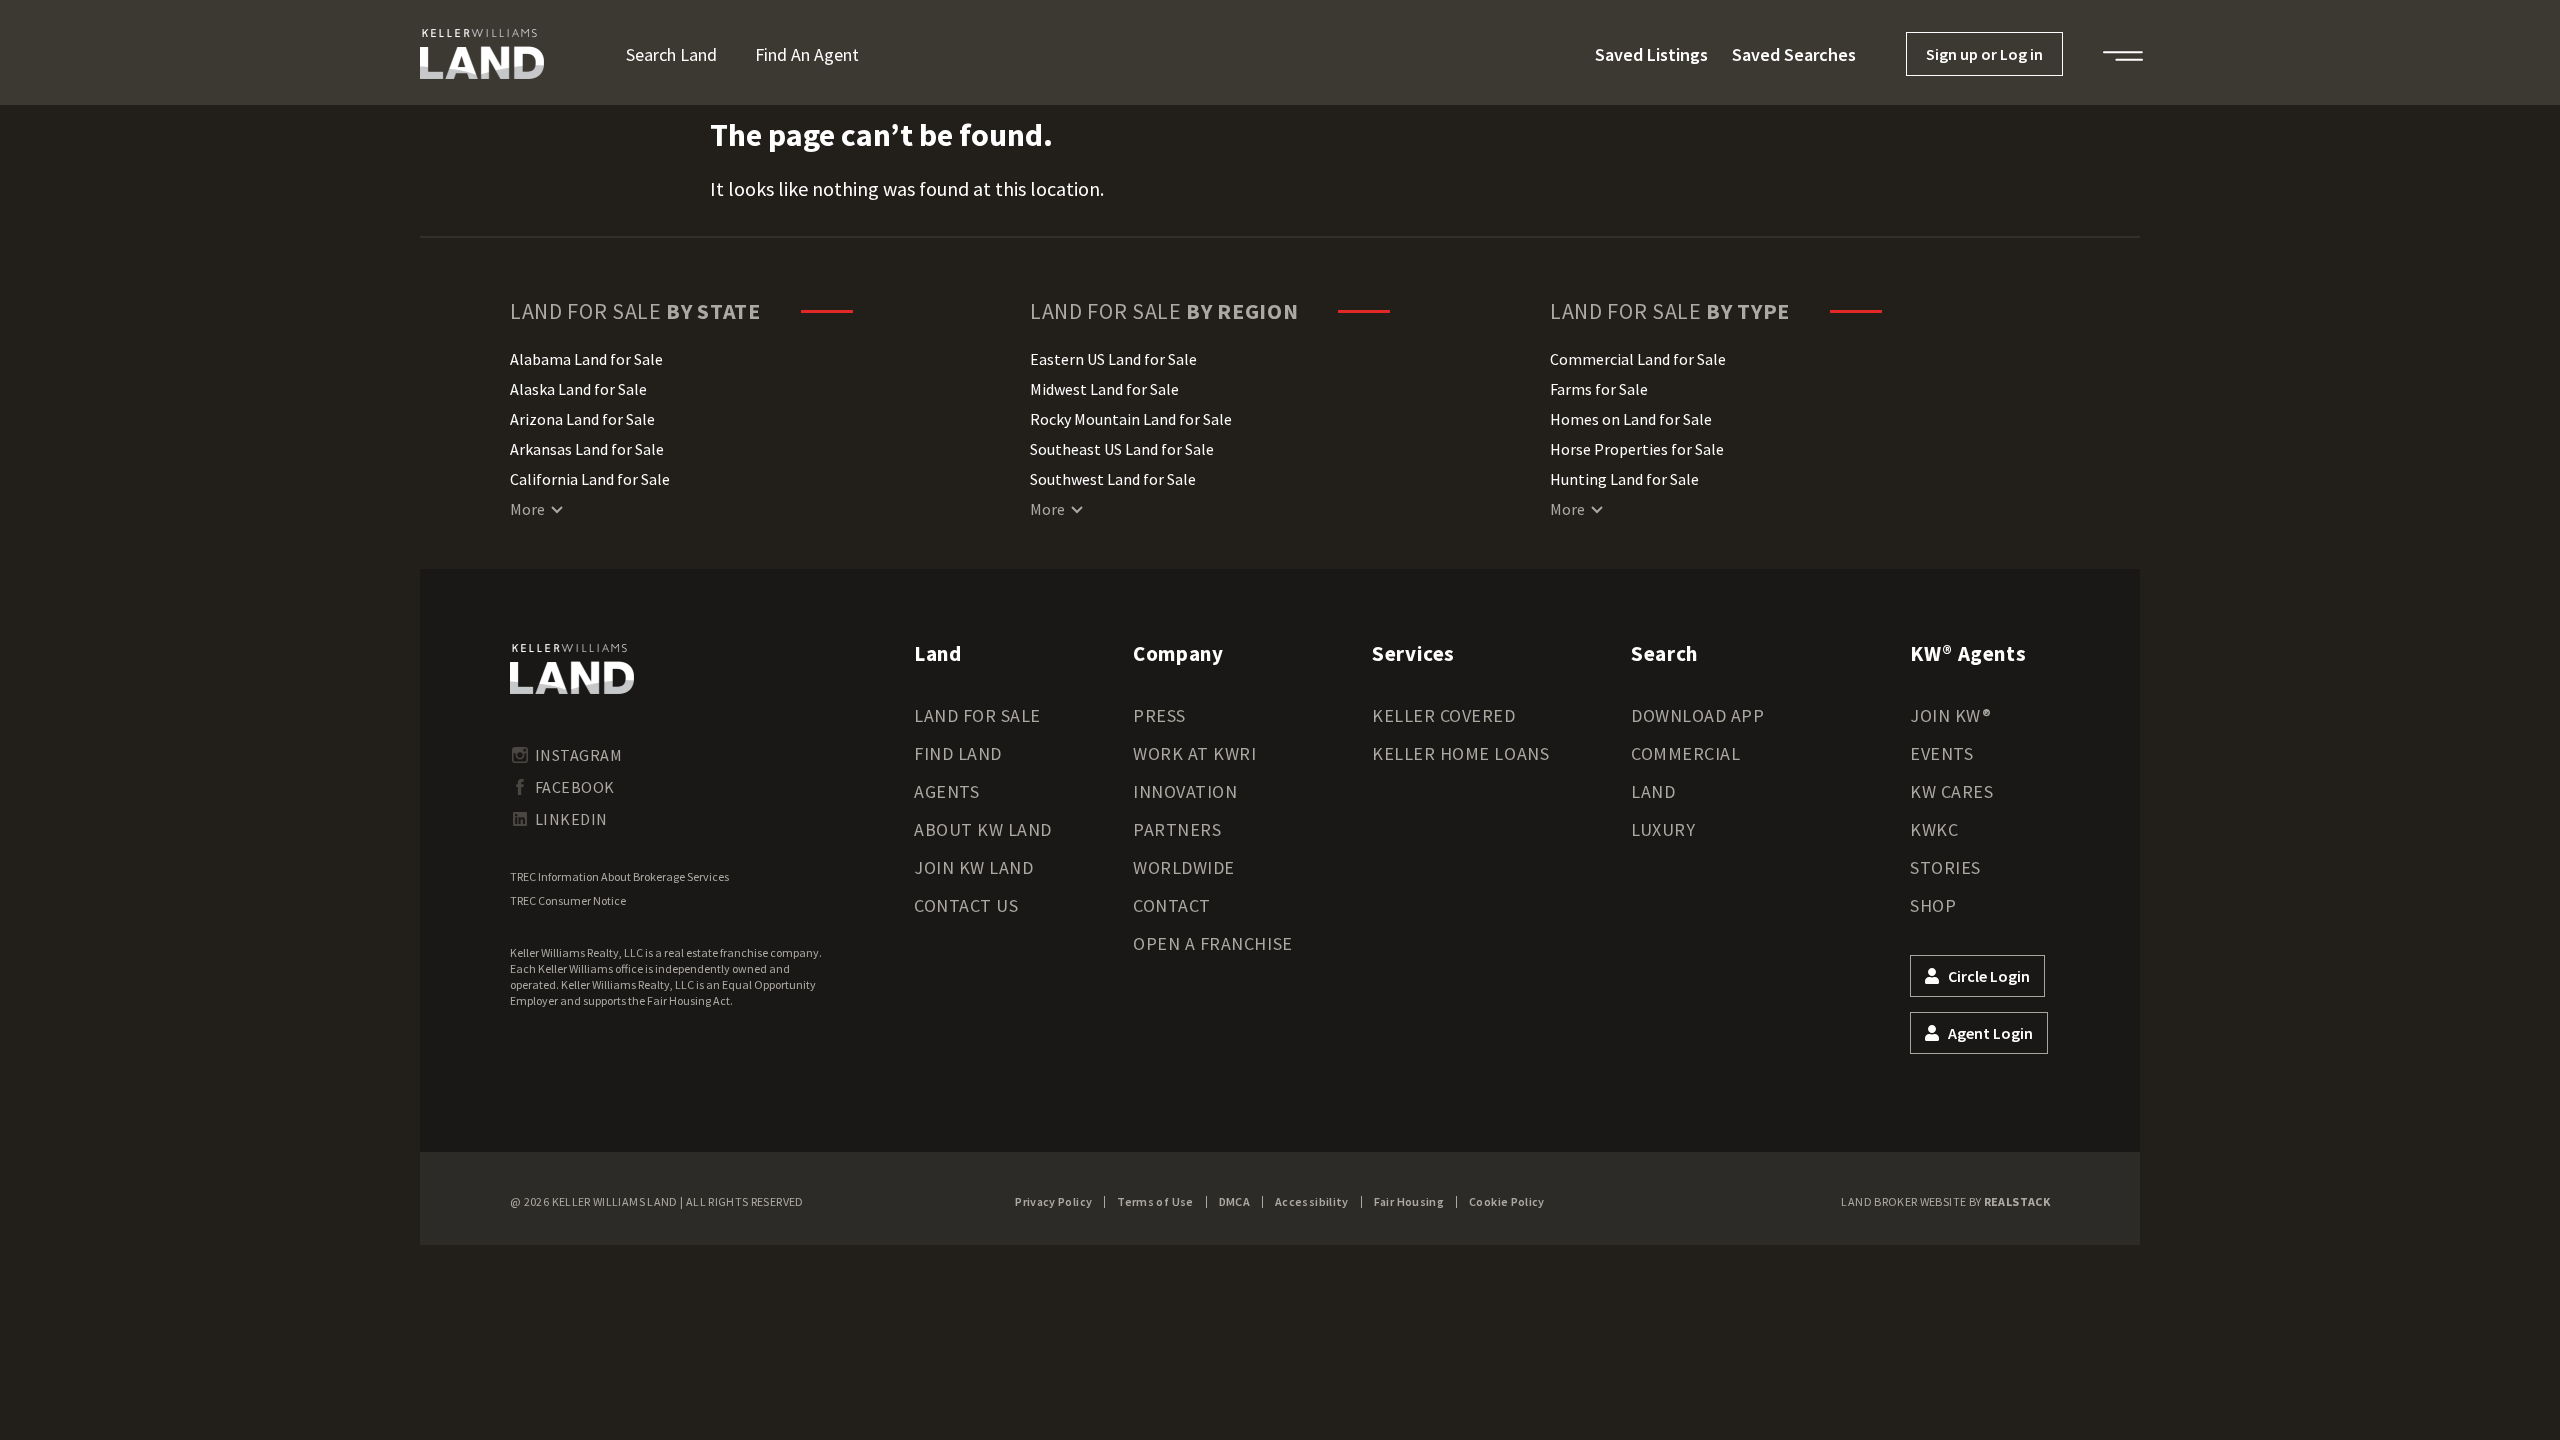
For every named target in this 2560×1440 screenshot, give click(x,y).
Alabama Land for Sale (586, 359)
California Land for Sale (590, 479)
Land (1653, 791)
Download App (1697, 715)
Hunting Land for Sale (1624, 479)
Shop (1933, 905)
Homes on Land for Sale (1631, 419)
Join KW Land (973, 867)
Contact (1172, 905)
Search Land (671, 54)
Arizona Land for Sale (582, 419)
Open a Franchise (1213, 943)
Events (1941, 753)
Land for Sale (977, 715)
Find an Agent (807, 54)
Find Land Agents (958, 772)
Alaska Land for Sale (578, 389)
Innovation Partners (1185, 810)
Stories (1945, 867)
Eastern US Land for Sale (1113, 359)
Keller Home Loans (1460, 753)
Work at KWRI (1194, 753)
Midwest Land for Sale (1104, 389)
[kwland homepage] (572, 669)
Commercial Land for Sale (1638, 359)
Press (1159, 715)
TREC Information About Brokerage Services (619, 876)
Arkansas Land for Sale (587, 449)
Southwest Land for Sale (1113, 479)
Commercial (1685, 753)
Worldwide (1184, 867)
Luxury (1663, 829)
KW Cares (1951, 791)
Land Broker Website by (1945, 1201)
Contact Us (966, 905)
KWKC (1934, 829)
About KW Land (983, 829)
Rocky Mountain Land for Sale (1131, 419)
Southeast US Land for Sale (1122, 449)
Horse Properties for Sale (1637, 449)
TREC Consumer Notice (568, 900)
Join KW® (1950, 715)
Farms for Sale (1599, 389)
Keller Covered (1444, 715)
